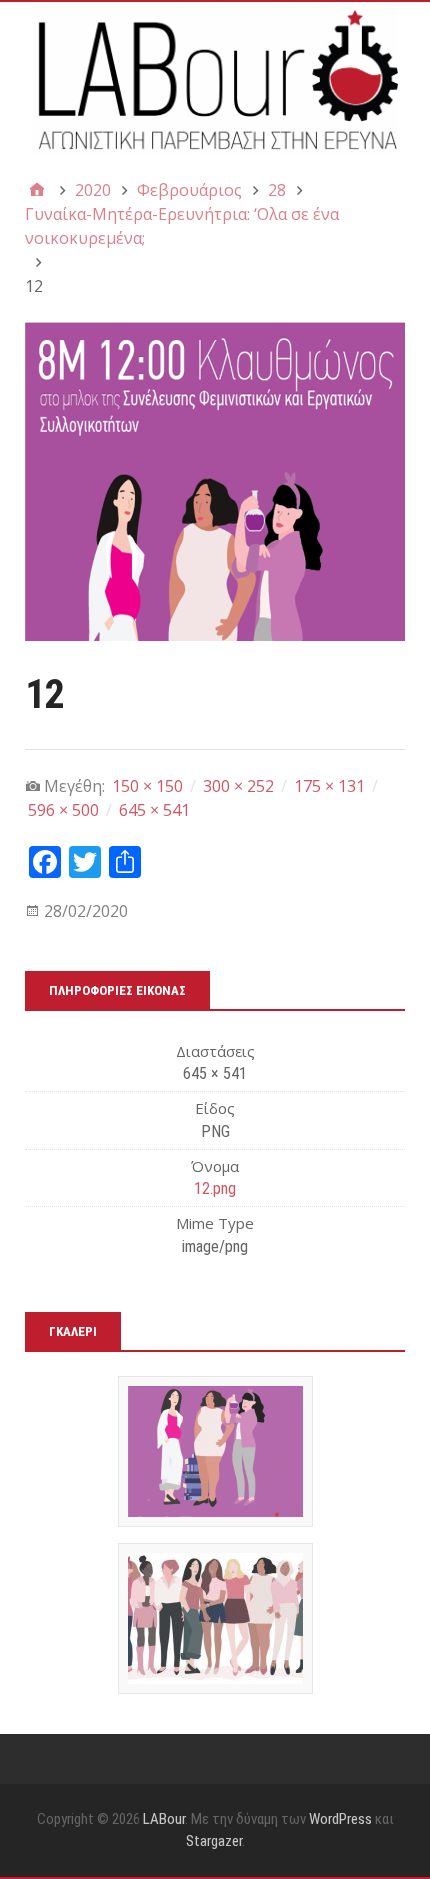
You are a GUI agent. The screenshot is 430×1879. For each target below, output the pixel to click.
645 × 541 (154, 810)
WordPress (340, 1819)
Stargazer (214, 1841)
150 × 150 (147, 786)
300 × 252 (238, 786)
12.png (215, 1188)
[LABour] (215, 78)
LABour (164, 1819)
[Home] (37, 190)
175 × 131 (329, 786)
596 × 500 (63, 810)
